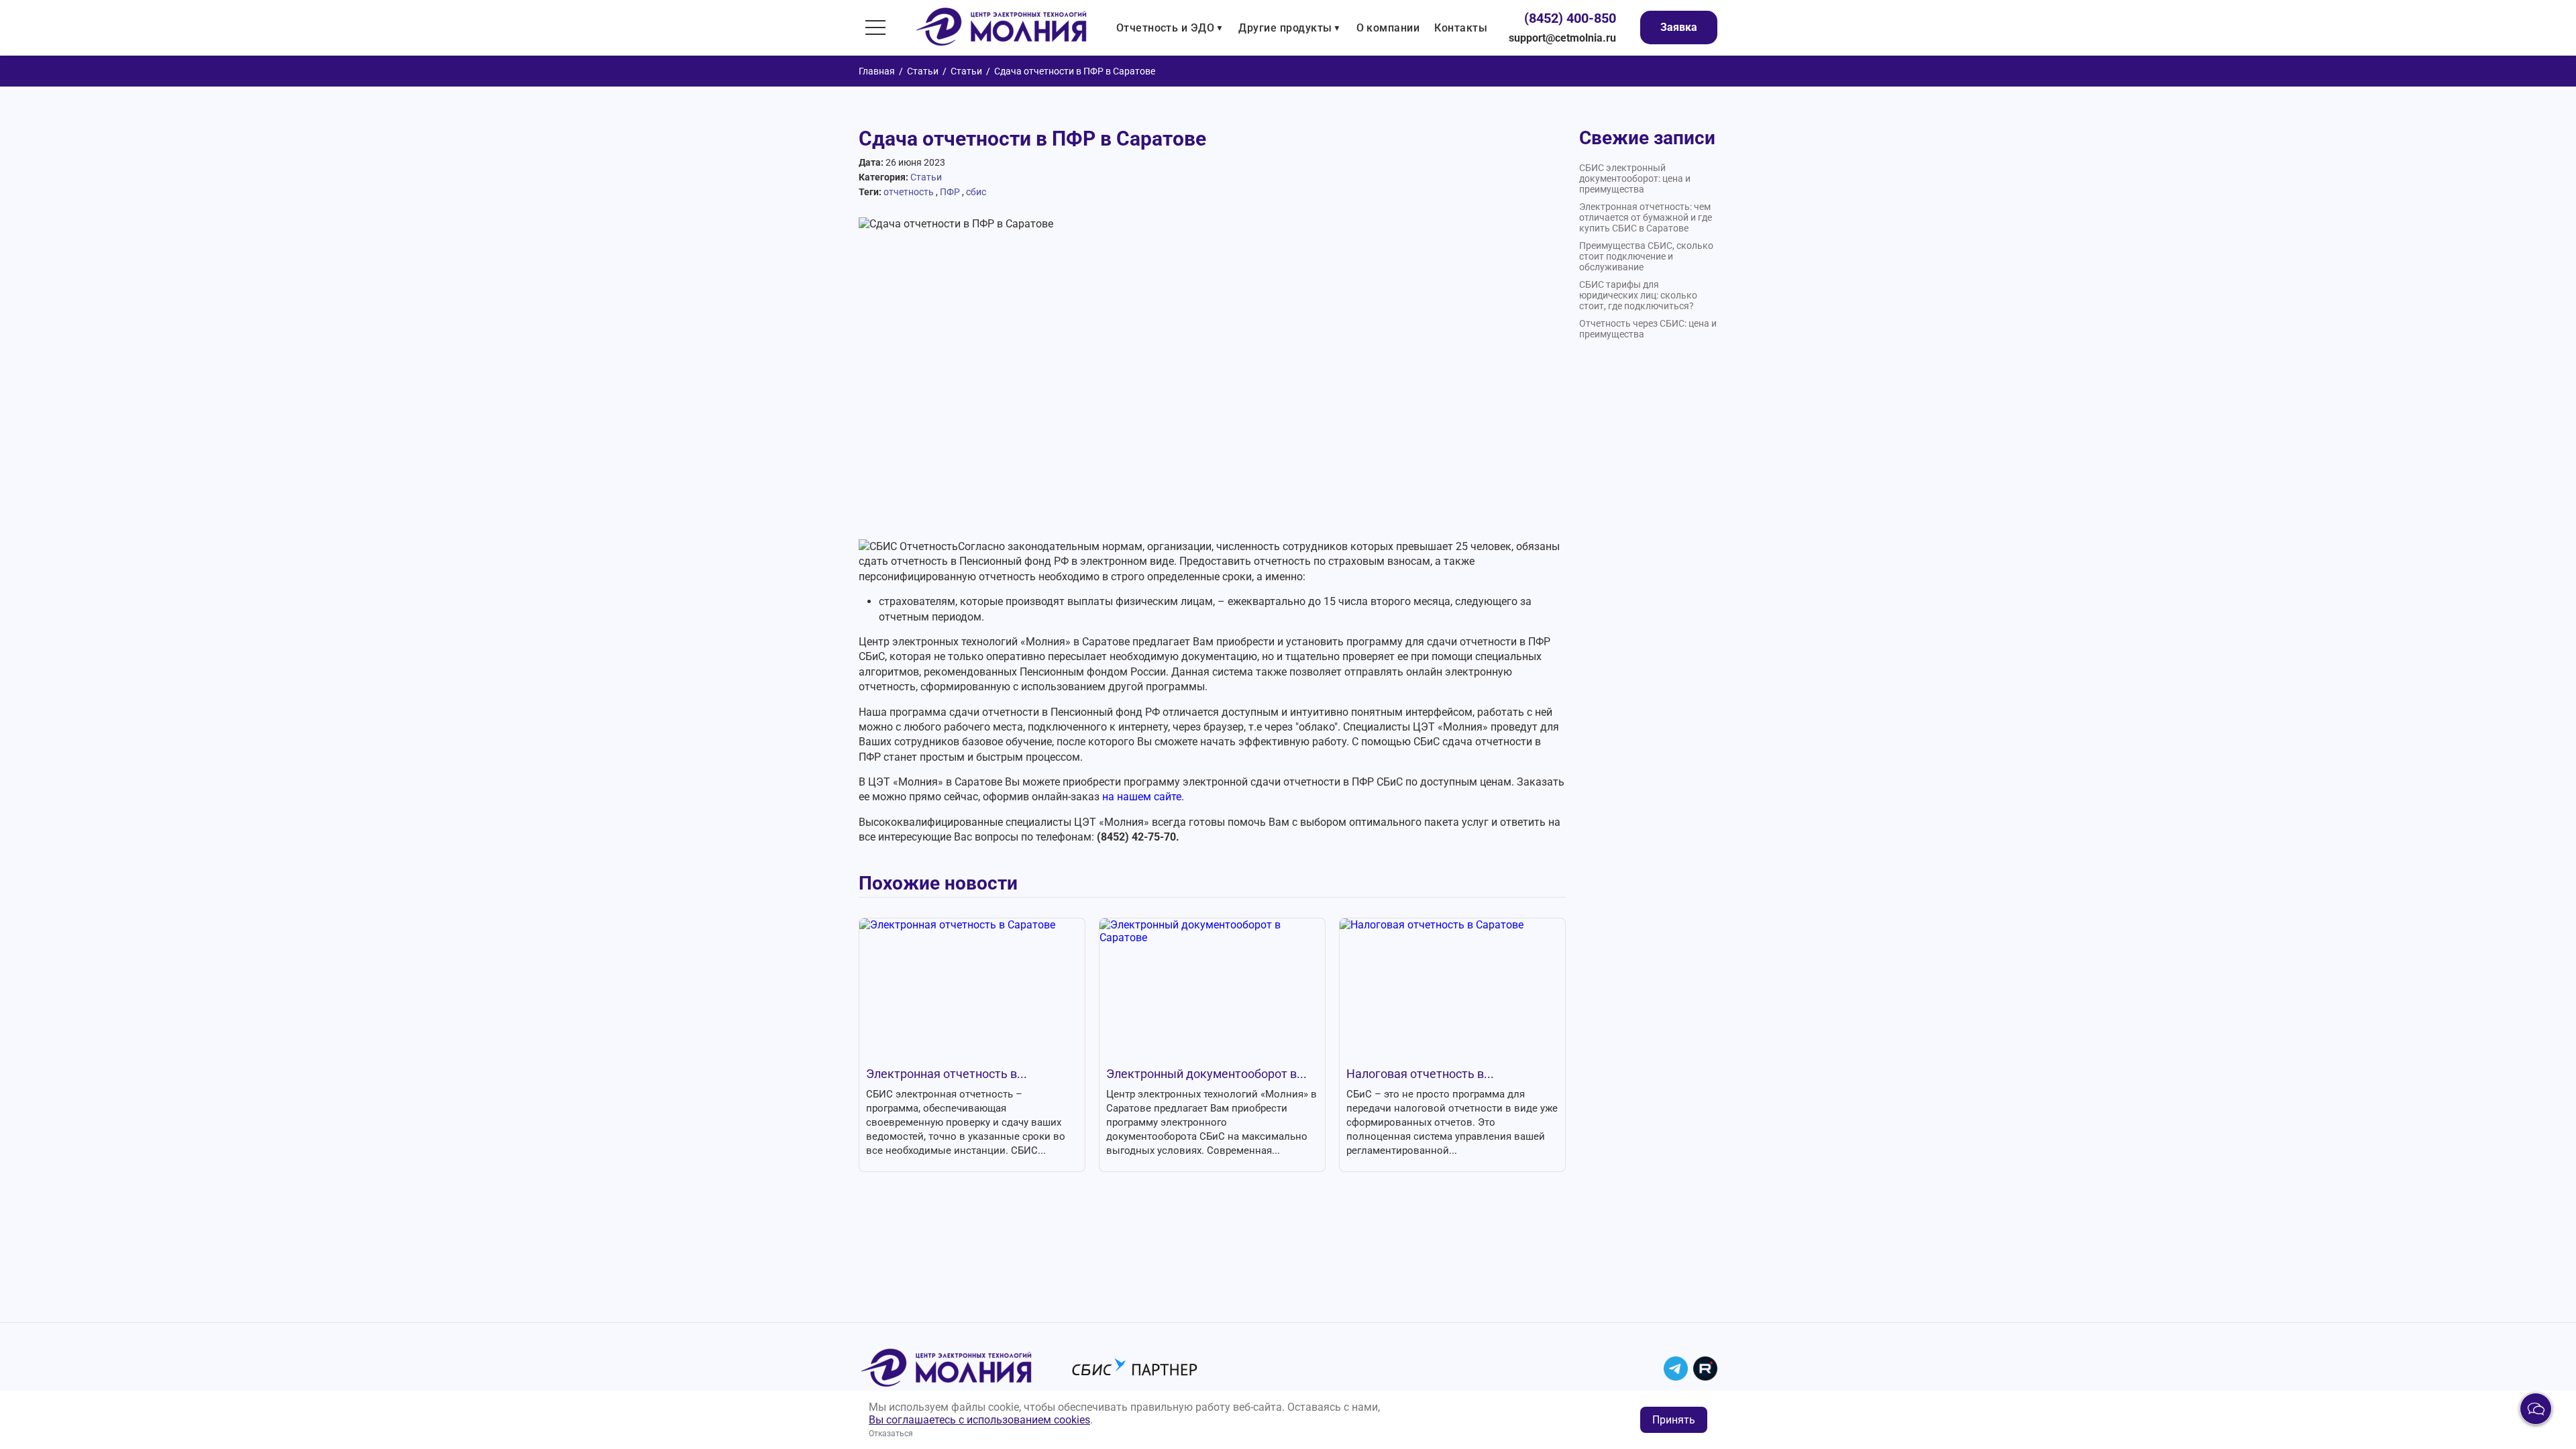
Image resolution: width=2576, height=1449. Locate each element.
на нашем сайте (1142, 797)
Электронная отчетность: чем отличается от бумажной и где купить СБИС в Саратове (1646, 217)
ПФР (950, 192)
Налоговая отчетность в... (1420, 1074)
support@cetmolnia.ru (1562, 38)
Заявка (1679, 27)
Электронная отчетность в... (947, 1074)
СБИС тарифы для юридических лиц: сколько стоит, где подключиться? (1638, 295)
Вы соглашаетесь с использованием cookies (979, 1420)
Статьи (923, 71)
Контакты (1461, 28)
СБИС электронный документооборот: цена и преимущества (1635, 178)
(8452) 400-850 (1570, 18)
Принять (1674, 1420)
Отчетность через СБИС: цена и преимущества (1648, 329)
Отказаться (891, 1434)
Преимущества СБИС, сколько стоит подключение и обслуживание (1646, 256)
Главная (877, 71)
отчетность (909, 192)
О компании (1388, 28)
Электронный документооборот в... (1206, 1074)
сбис (976, 192)
